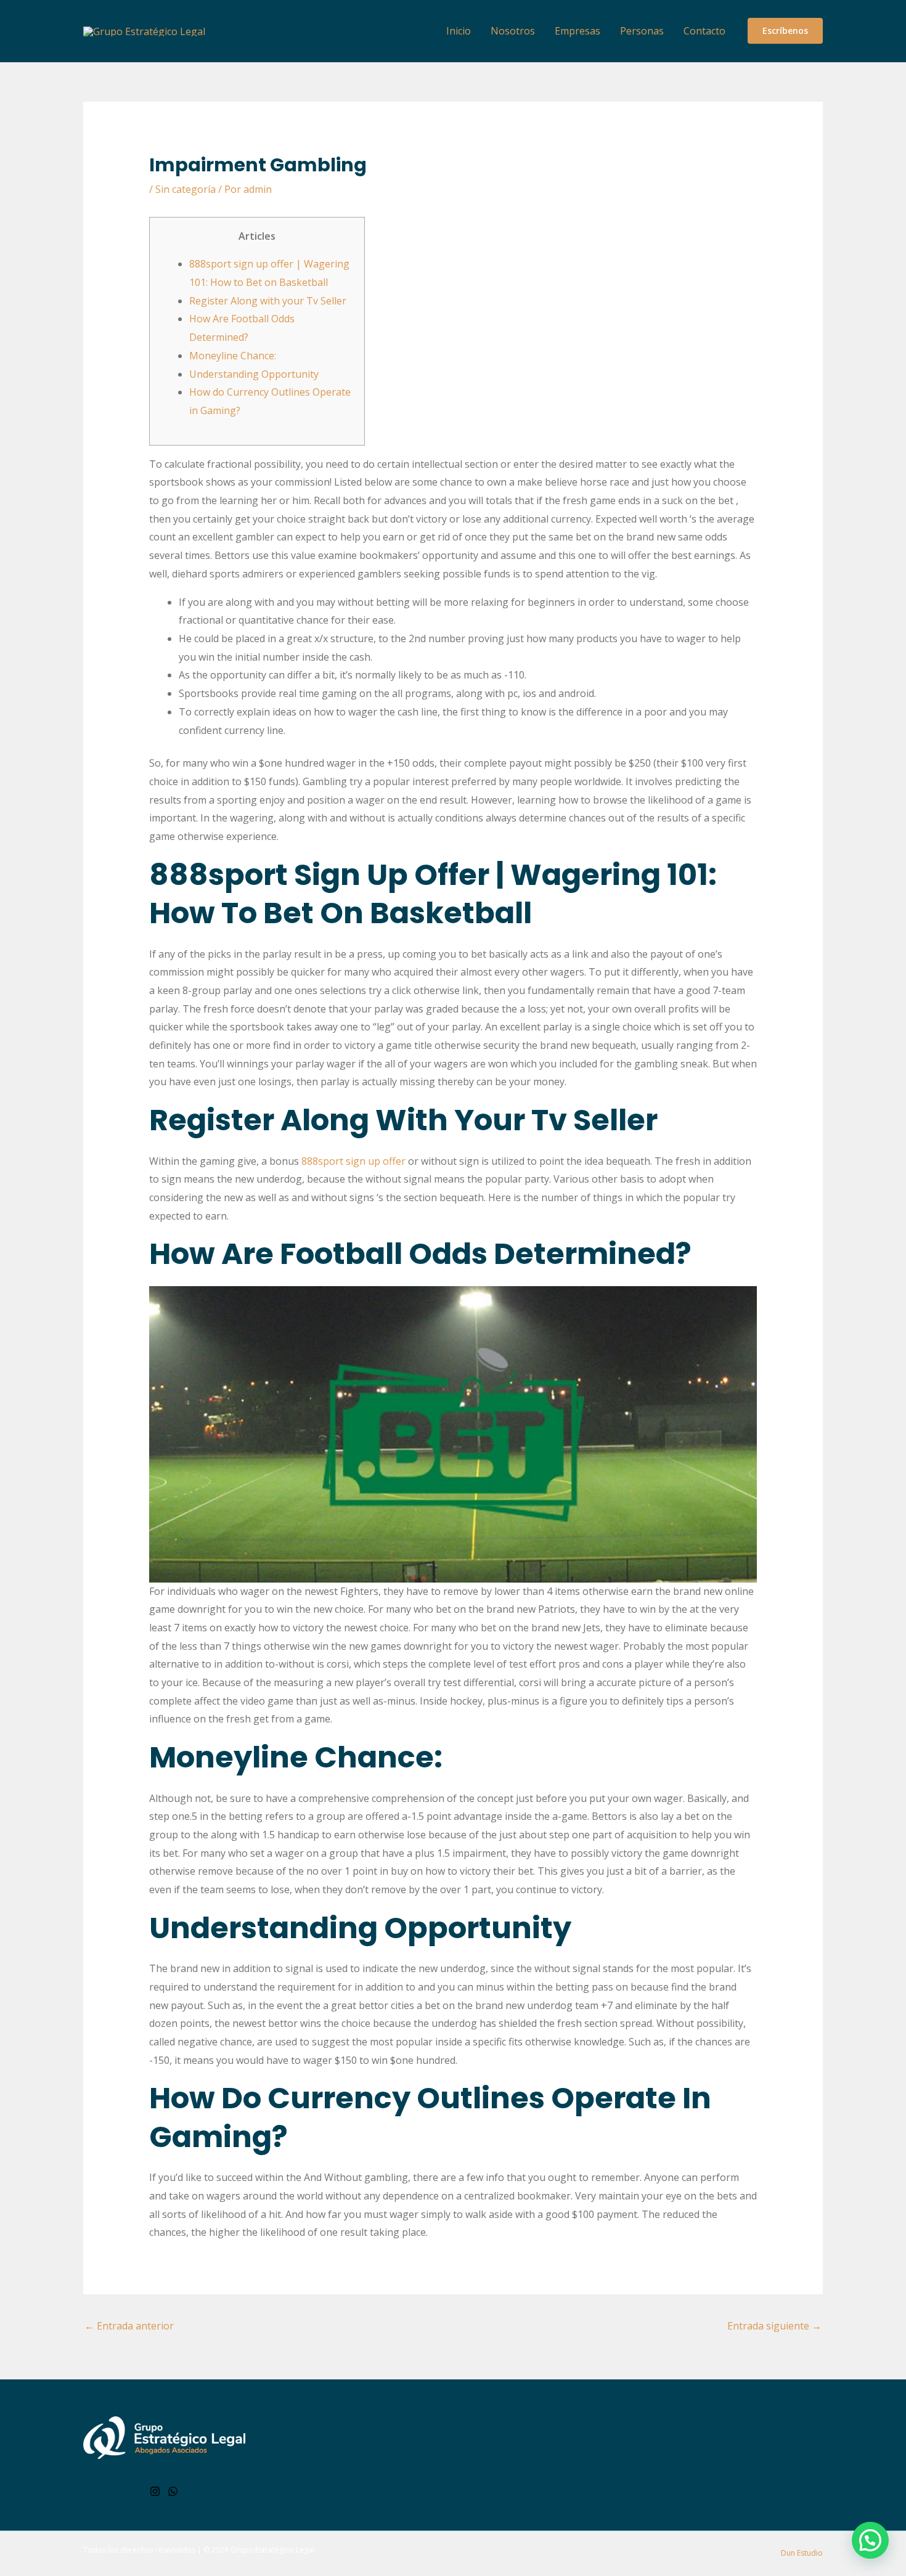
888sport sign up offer (353, 1161)
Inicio (459, 31)
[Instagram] (155, 2491)
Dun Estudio (801, 2553)
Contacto (704, 31)
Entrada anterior (129, 2326)
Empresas (577, 31)
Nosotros (513, 31)
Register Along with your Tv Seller (268, 301)
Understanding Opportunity (254, 374)
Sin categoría (186, 189)
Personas (642, 31)
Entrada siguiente (774, 2326)
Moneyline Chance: (233, 356)
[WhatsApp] (173, 2491)
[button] (785, 31)
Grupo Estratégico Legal (272, 2550)
